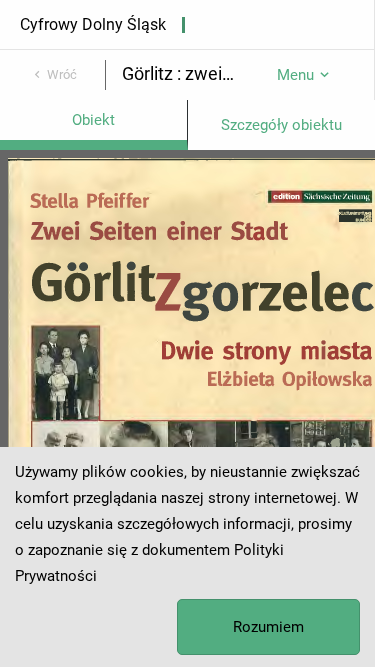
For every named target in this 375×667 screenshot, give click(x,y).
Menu (295, 75)
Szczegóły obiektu (281, 125)
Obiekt (93, 120)
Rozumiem (268, 627)
